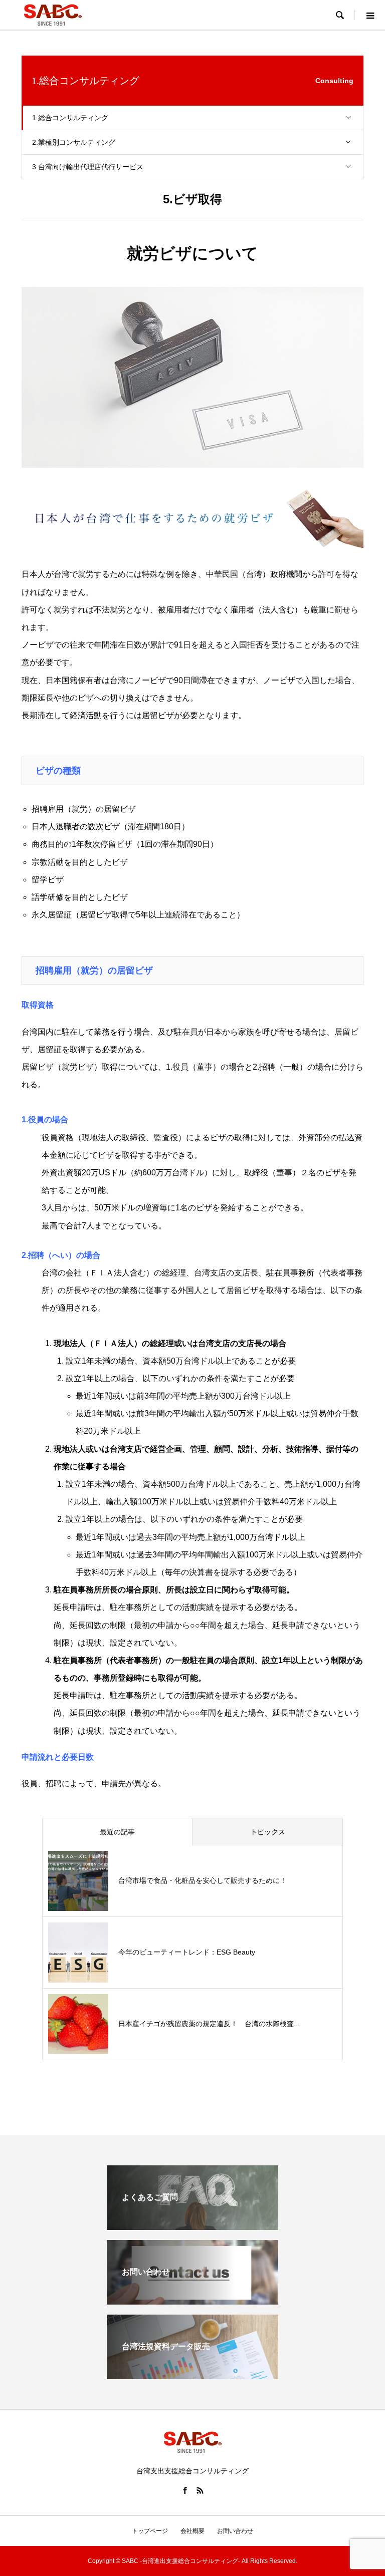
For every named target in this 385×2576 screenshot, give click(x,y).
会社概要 (192, 2531)
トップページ (150, 2531)
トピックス (268, 1832)
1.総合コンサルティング (70, 118)
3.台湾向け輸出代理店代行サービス (88, 167)
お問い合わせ (235, 2531)
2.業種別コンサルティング (74, 142)
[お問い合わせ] (192, 2300)
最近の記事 (117, 1832)
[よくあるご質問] (192, 2226)
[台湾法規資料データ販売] (192, 2375)
